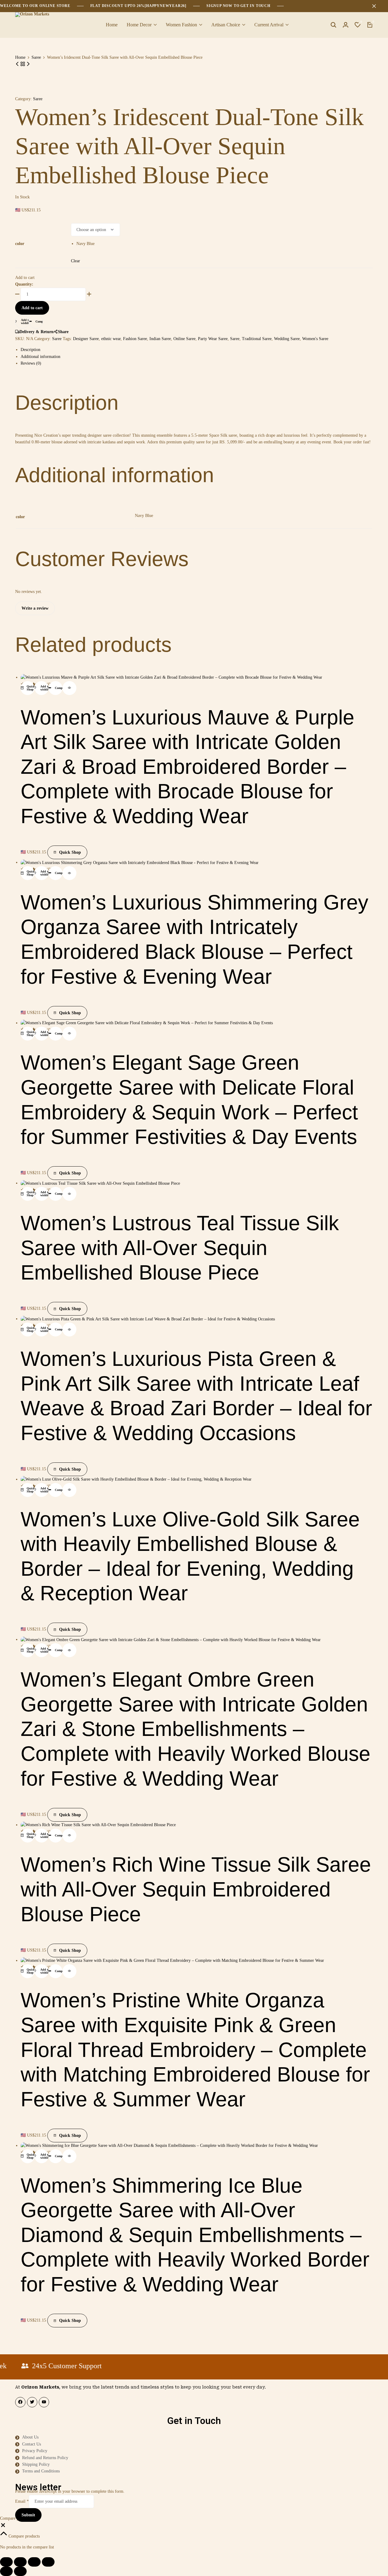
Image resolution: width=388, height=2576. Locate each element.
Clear (75, 261)
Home (112, 25)
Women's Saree (315, 339)
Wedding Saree (287, 339)
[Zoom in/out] (6, 2562)
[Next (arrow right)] (20, 2571)
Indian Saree (160, 339)
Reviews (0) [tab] (31, 363)
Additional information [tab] (40, 357)
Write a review (35, 608)
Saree (36, 58)
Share (63, 332)
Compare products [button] (23, 2536)
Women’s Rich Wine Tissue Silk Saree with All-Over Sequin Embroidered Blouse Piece (196, 1889)
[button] (358, 25)
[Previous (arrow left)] (6, 2571)
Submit (28, 2515)
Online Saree (184, 339)
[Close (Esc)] (48, 2562)
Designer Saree (86, 339)
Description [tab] (30, 350)
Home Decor (139, 25)
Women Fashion (181, 25)
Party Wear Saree (213, 339)
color (20, 244)
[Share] (34, 2562)
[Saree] (23, 64)
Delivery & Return (37, 332)
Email (22, 2501)
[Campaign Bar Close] (377, 6)
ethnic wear (111, 339)
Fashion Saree (135, 339)
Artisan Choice (226, 25)
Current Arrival (269, 25)
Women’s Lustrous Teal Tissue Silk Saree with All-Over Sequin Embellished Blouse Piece (180, 1248)
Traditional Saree (257, 339)
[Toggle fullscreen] (20, 2562)
